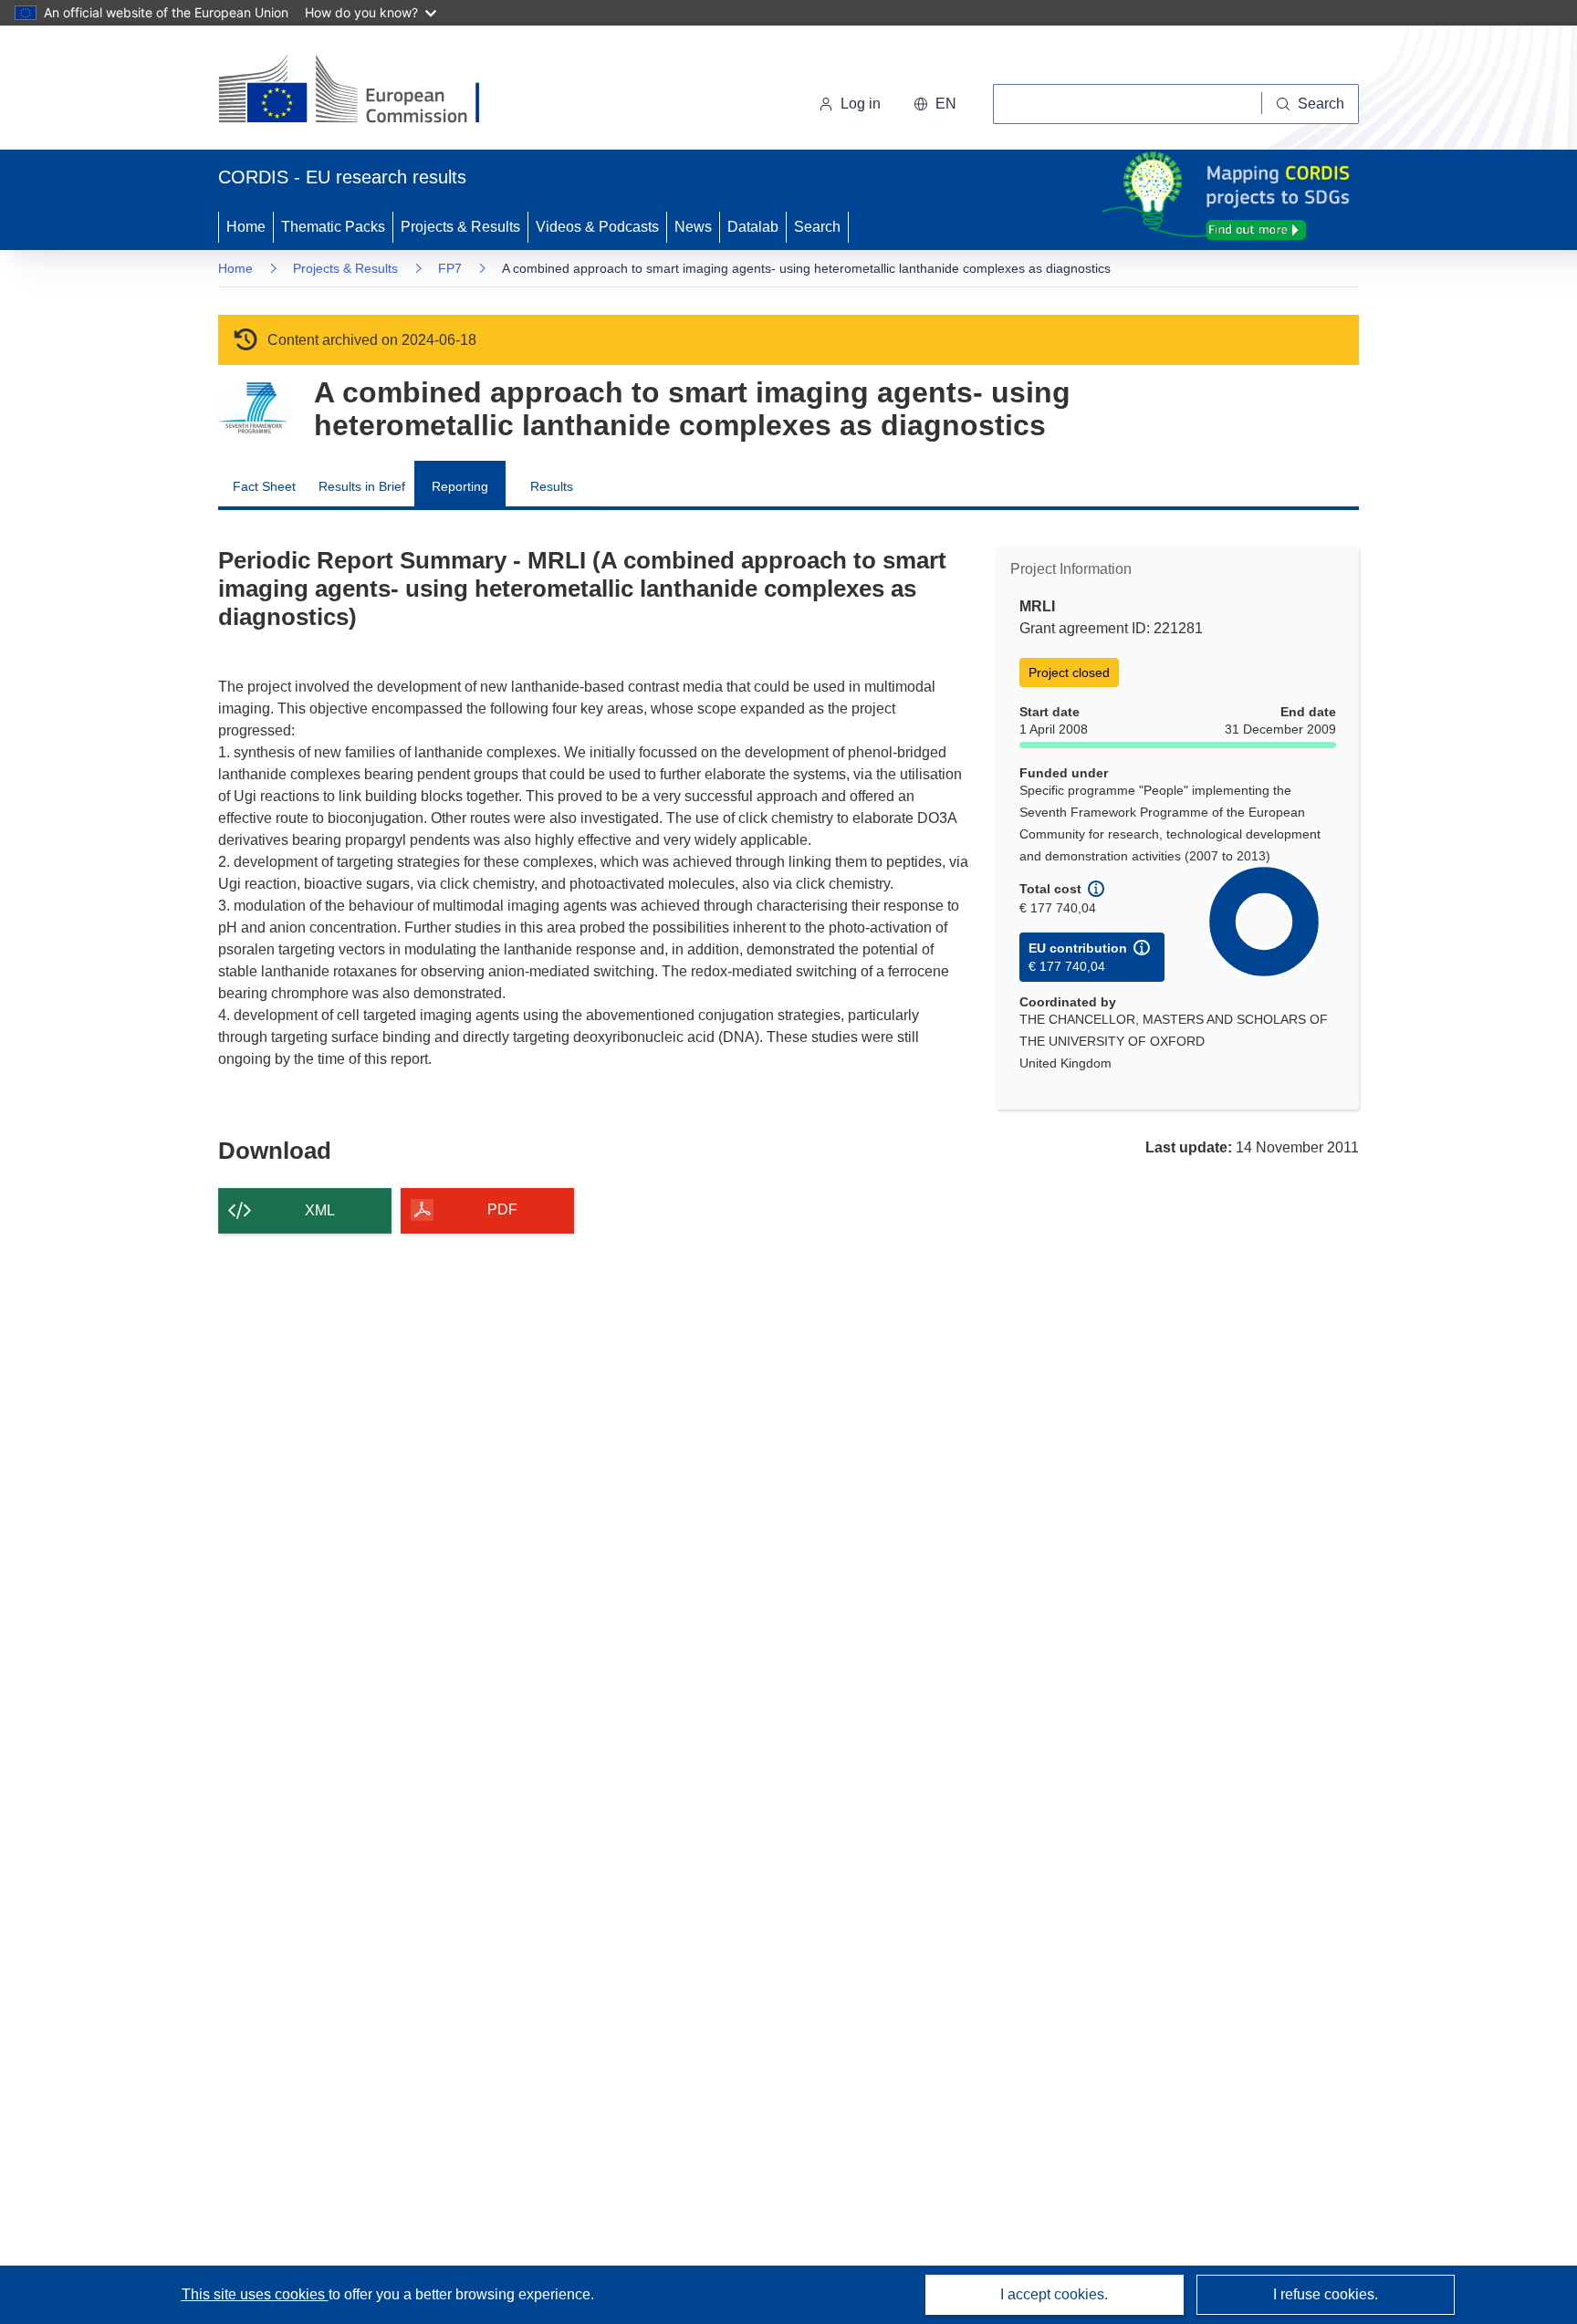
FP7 (450, 268)
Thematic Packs (333, 227)
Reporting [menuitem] (460, 486)
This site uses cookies (255, 2294)
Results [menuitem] (552, 486)
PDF (502, 1209)
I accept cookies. (1054, 2294)
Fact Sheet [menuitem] (264, 486)
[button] (935, 104)
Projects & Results (460, 227)
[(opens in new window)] (366, 91)
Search (817, 227)
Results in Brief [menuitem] (362, 486)
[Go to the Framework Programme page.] (252, 408)
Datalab (753, 227)
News (693, 227)
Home (246, 227)
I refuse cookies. (1326, 2294)
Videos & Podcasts (597, 227)
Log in (861, 104)
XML (320, 1210)
